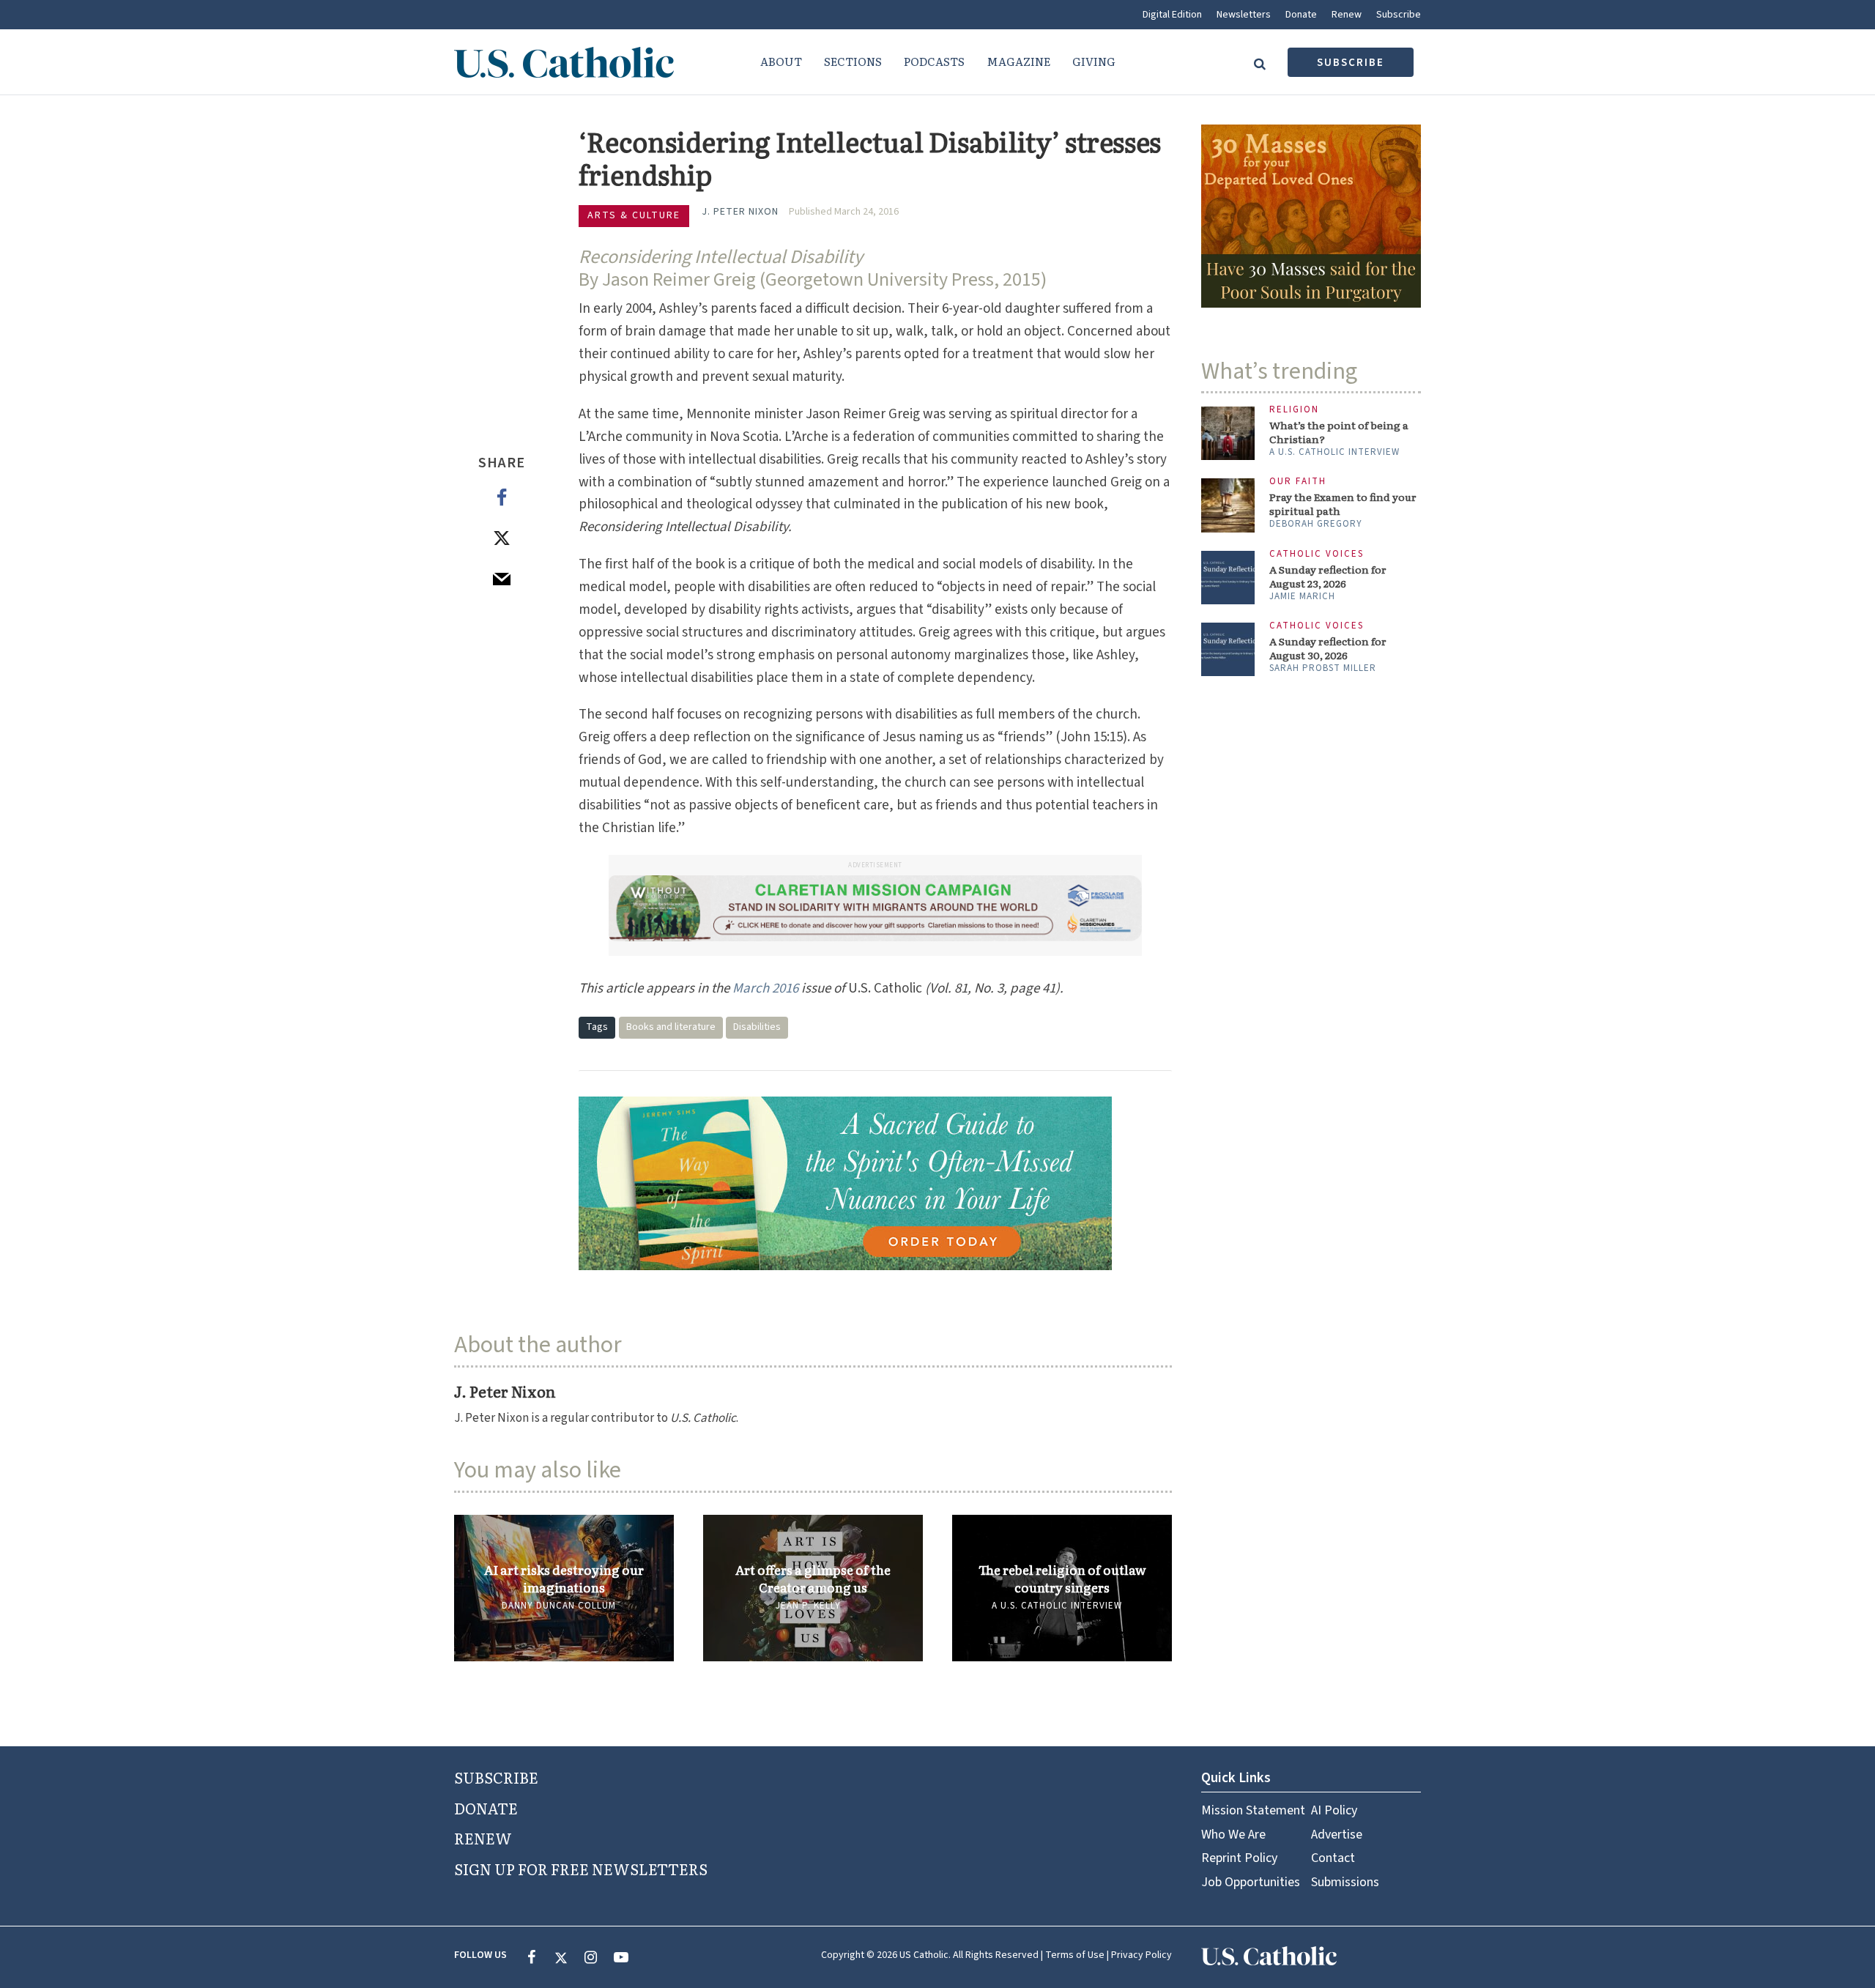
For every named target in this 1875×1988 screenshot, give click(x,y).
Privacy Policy (1141, 1955)
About (781, 61)
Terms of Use (1075, 1955)
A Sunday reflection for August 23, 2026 (1328, 576)
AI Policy (1334, 1810)
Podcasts (934, 61)
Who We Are (1233, 1835)
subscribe (1351, 63)
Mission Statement (1253, 1810)
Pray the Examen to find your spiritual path (1343, 504)
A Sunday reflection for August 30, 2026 (1328, 648)
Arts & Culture (634, 215)
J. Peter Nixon (740, 212)
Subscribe (1399, 15)
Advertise (1337, 1835)
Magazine (1018, 61)
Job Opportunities (1251, 1882)
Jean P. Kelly (808, 1606)
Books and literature (671, 1027)
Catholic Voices (1317, 554)
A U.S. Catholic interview (1057, 1606)
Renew (1347, 15)
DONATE (486, 1808)
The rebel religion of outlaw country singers (1062, 1579)
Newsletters (1244, 15)
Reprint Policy (1239, 1858)
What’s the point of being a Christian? (1339, 432)
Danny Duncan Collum (559, 1606)
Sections (853, 61)
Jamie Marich (1302, 596)
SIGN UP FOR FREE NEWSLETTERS (581, 1869)
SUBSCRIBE (496, 1777)
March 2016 (765, 989)
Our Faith (1298, 482)
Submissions (1345, 1882)
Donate (1301, 15)
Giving (1094, 61)
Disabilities (757, 1027)
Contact (1333, 1858)
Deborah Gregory (1316, 524)
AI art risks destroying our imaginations (564, 1579)
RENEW (483, 1838)
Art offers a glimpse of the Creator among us (813, 1579)
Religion (1294, 410)
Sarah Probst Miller (1323, 668)
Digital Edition (1172, 15)
